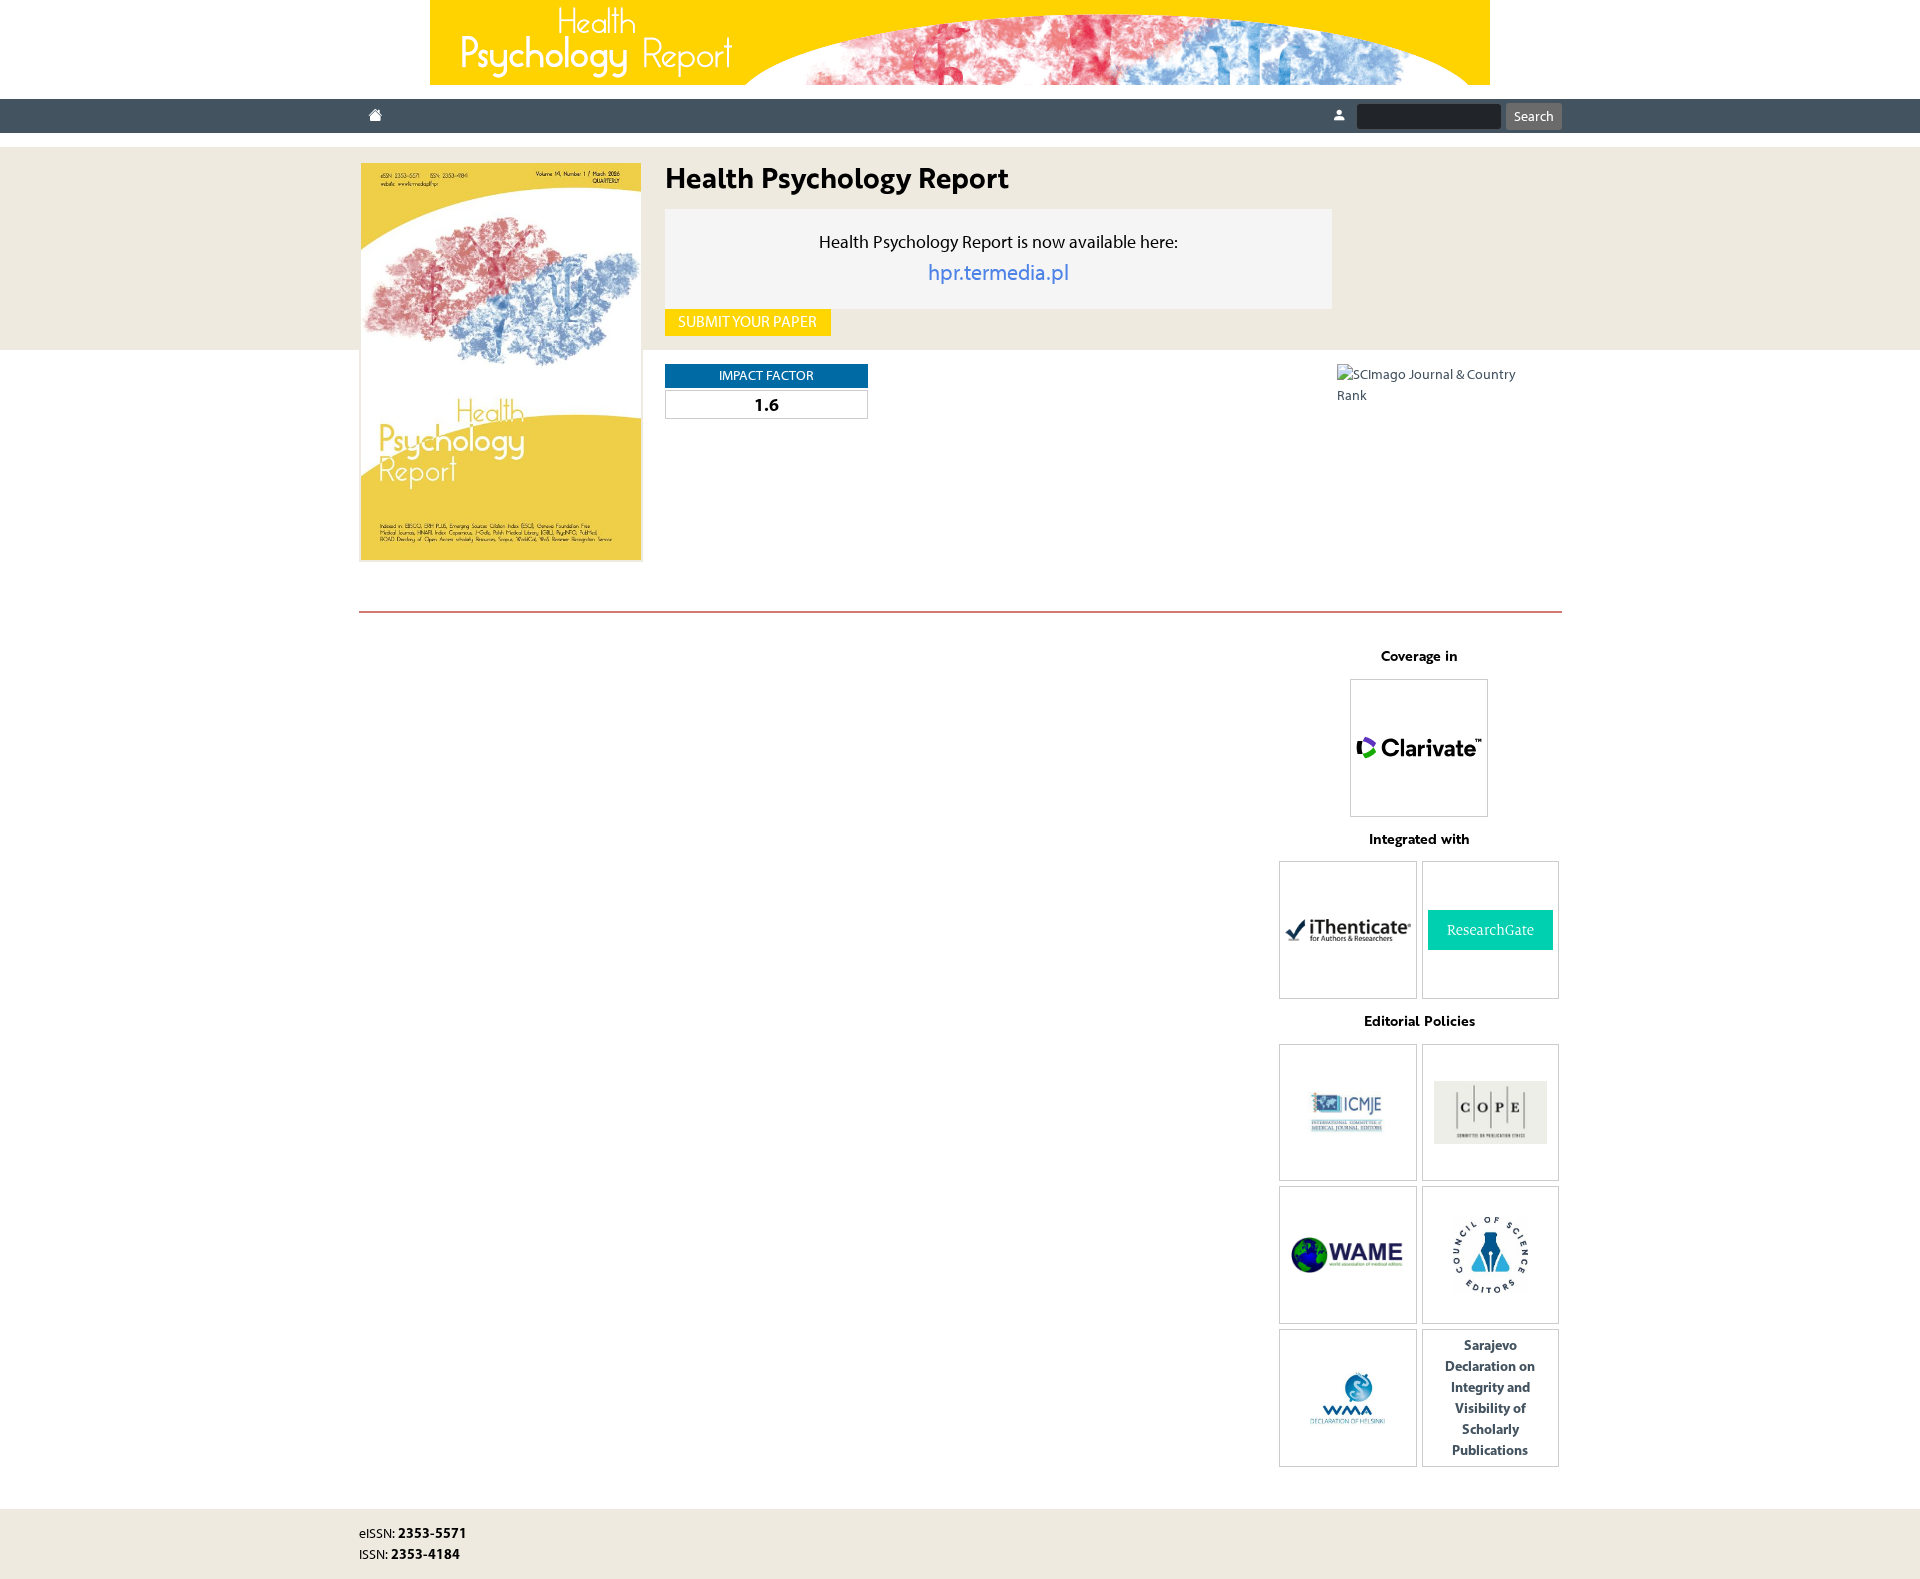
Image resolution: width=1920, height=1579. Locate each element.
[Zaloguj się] (1339, 116)
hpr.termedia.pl (998, 272)
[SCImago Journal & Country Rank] (1438, 383)
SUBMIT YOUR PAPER (747, 321)
